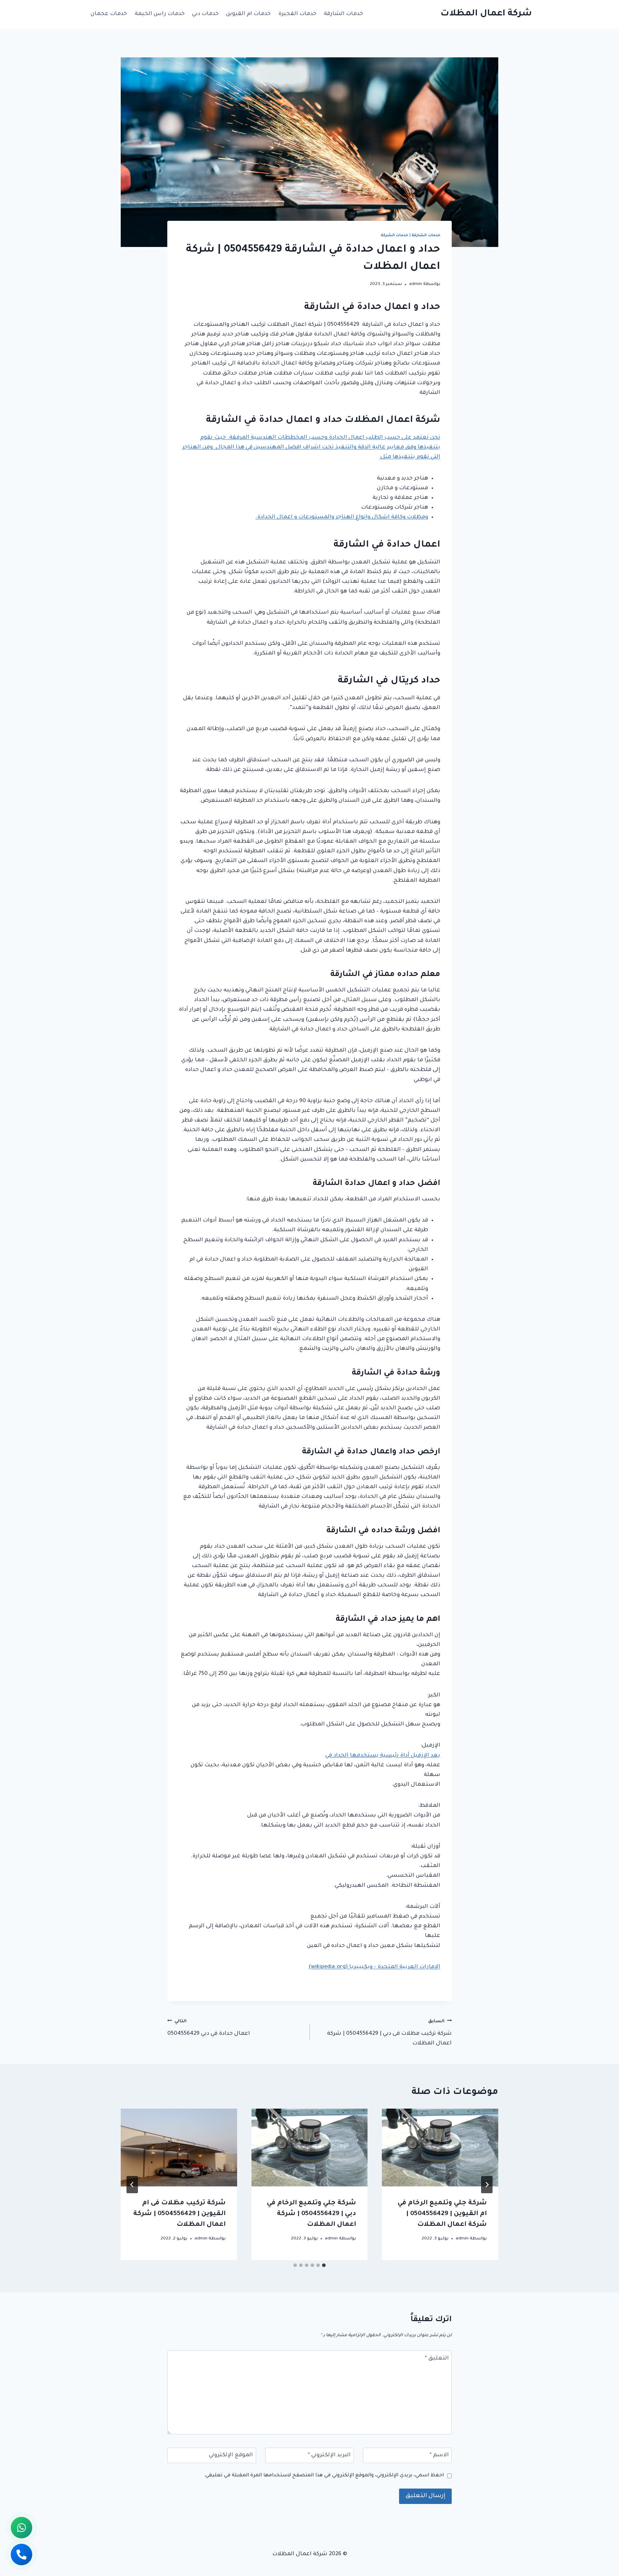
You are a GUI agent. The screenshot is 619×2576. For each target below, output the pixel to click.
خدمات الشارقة (344, 14)
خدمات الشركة (395, 235)
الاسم (439, 2455)
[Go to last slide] (487, 2185)
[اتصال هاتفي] (21, 2554)
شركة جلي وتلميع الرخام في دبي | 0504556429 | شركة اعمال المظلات (311, 2214)
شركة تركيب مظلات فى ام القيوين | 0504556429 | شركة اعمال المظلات (179, 2214)
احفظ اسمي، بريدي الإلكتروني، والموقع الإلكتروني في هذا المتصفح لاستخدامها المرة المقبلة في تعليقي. (324, 2475)
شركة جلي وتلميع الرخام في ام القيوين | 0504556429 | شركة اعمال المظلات (442, 2214)
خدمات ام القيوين (248, 14)
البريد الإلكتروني (329, 2455)
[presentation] (440, 2147)
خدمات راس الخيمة (160, 14)
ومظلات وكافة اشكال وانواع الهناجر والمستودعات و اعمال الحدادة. (342, 517)
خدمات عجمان (109, 14)
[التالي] (132, 2185)
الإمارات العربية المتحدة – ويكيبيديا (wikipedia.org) (374, 1967)
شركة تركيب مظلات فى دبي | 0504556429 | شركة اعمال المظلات (389, 2033)
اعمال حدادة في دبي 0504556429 (209, 2028)
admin (416, 284)
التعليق (437, 2359)
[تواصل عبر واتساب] (21, 2528)
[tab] (324, 2265)
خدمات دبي (205, 14)
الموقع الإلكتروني (231, 2455)
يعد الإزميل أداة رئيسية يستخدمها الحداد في (383, 1756)
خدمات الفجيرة (297, 14)
